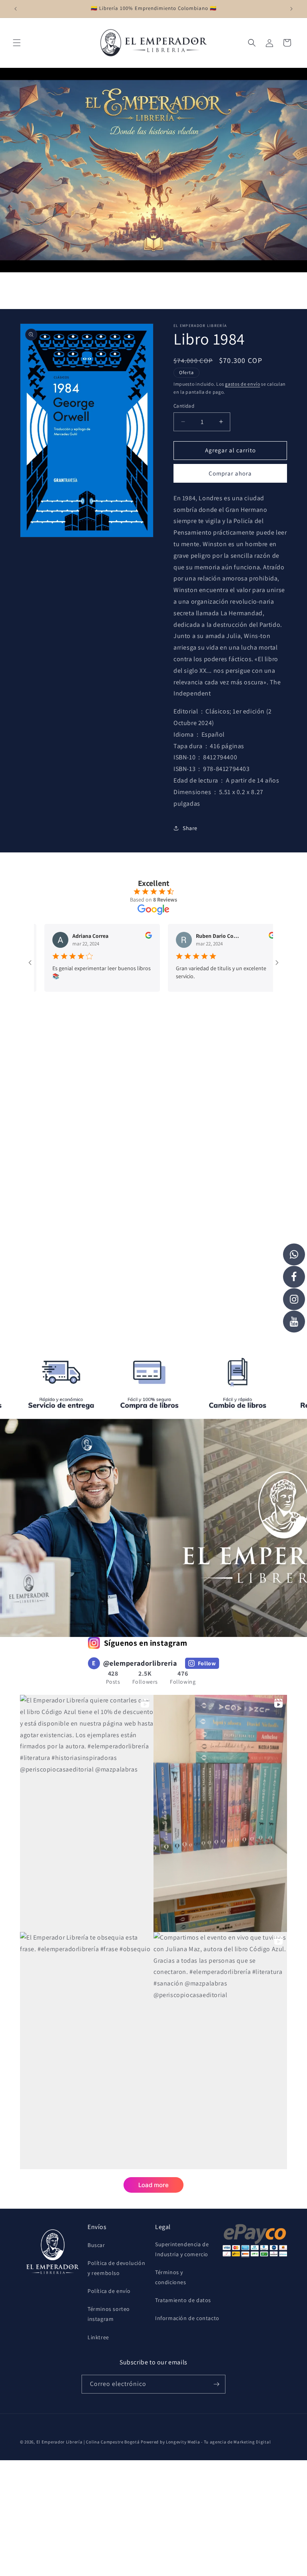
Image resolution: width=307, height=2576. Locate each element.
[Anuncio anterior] (16, 9)
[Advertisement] (153, 1094)
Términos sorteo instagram (109, 2314)
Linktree (98, 2337)
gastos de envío (243, 384)
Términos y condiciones (171, 2277)
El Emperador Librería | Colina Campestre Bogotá (88, 2442)
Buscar (96, 2245)
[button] (17, 43)
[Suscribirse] (216, 2384)
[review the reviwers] (114, 937)
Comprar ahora (230, 473)
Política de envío (109, 2291)
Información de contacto (187, 2318)
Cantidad (184, 406)
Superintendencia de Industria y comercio (182, 2249)
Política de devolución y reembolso (116, 2268)
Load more (153, 2185)
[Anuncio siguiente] (291, 9)
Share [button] (190, 828)
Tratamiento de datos (183, 2300)
